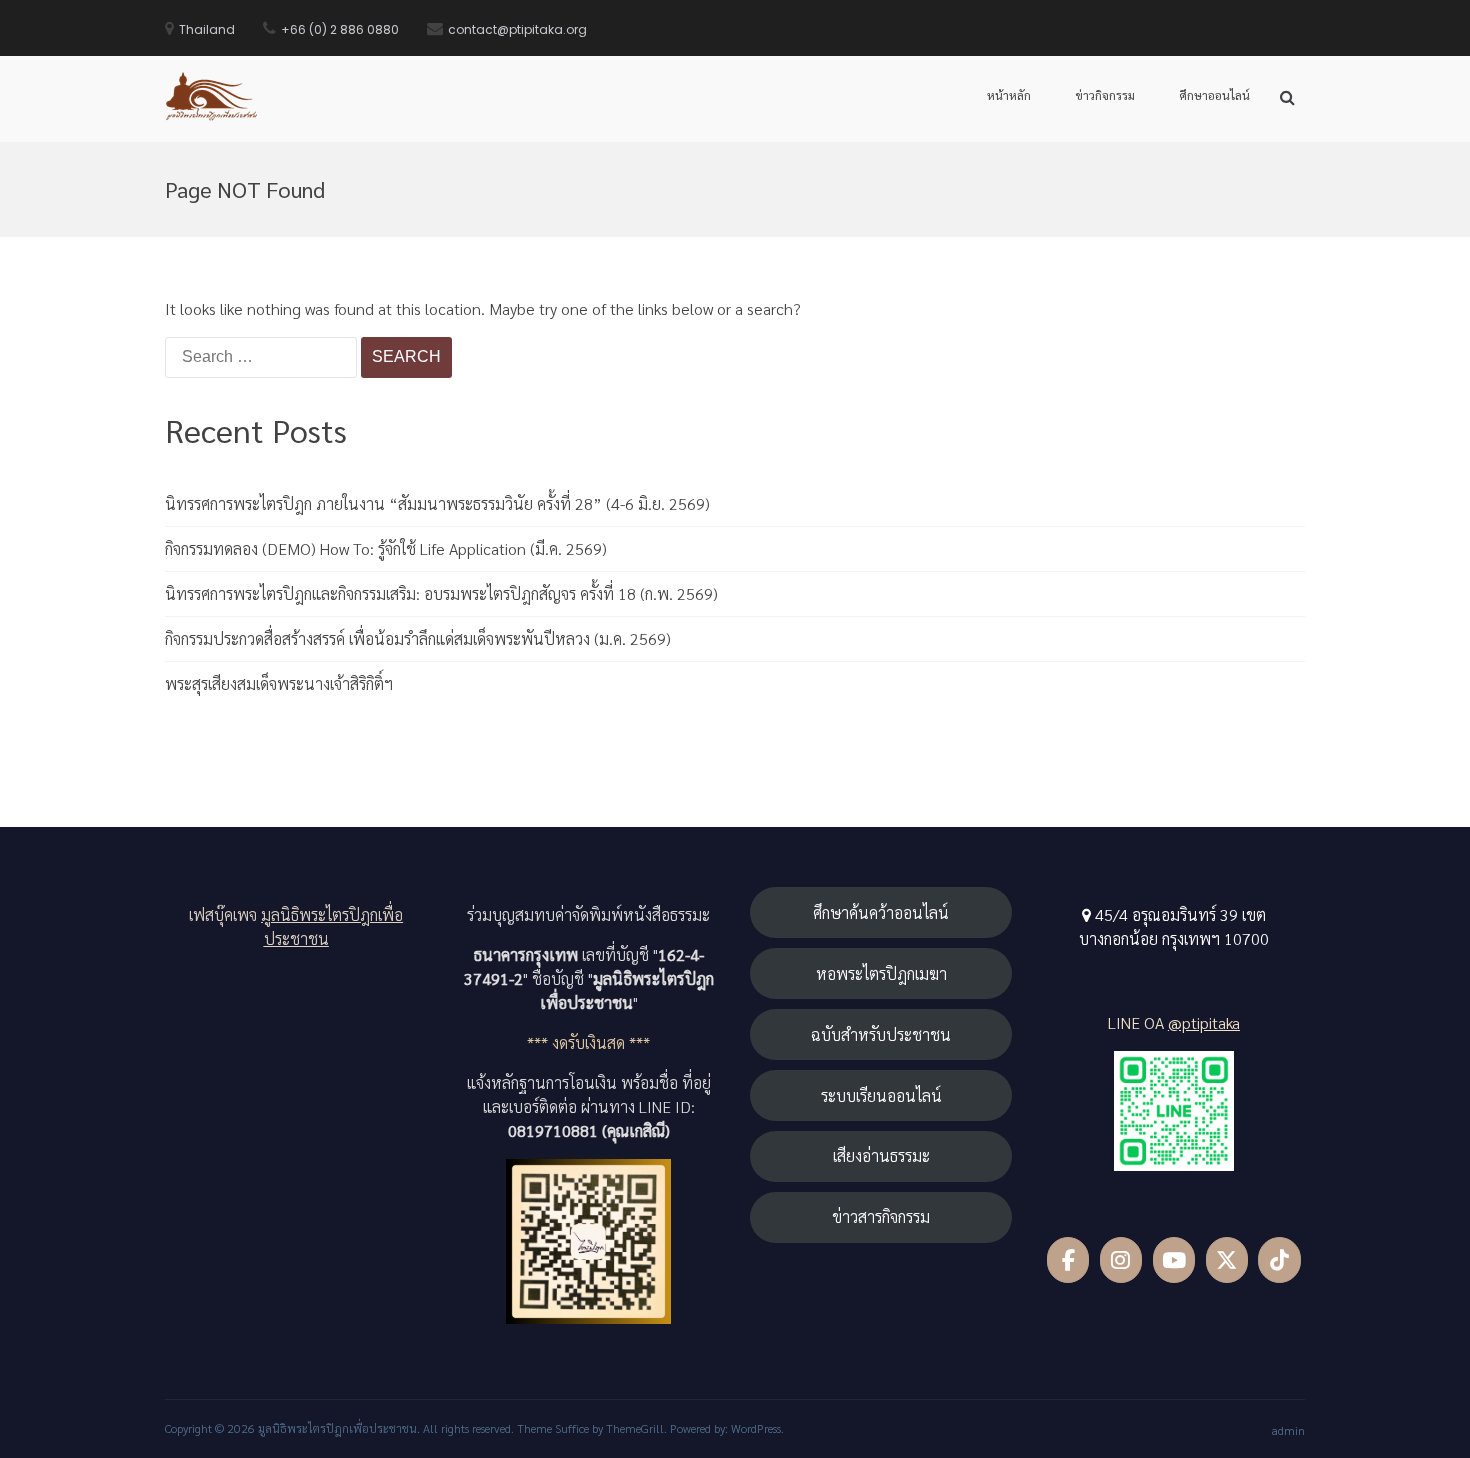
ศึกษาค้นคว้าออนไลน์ (881, 912)
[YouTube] (1174, 1260)
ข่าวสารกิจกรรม (881, 1216)
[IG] (1121, 1260)
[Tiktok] (1279, 1260)
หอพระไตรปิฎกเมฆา (881, 973)
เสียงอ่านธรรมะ (881, 1155)
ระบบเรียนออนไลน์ (881, 1095)
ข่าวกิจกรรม (1105, 95)
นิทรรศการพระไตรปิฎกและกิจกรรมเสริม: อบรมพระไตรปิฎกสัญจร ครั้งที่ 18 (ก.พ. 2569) (441, 593)
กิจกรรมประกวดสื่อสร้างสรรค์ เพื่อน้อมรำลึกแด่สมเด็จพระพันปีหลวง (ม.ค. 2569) (418, 638)
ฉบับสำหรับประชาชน (881, 1034)
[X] (1227, 1260)
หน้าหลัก (1009, 95)
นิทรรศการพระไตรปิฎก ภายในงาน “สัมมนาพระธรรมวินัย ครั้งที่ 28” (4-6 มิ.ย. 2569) (437, 503)
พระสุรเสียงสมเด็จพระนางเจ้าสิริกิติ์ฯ (279, 683)
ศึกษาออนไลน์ (1214, 95)
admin (1288, 1430)
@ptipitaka (1204, 1022)
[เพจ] (1068, 1260)
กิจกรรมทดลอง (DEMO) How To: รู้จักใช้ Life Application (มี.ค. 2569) (386, 548)
